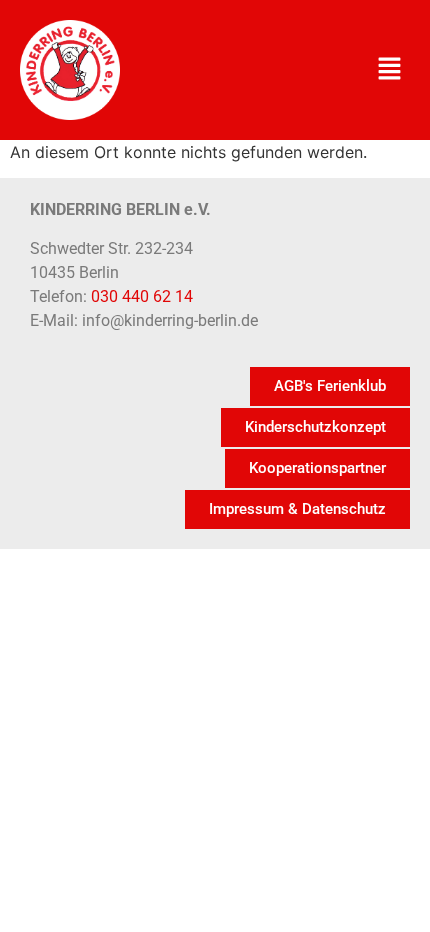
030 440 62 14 (142, 296)
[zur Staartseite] (70, 70)
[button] (390, 69)
